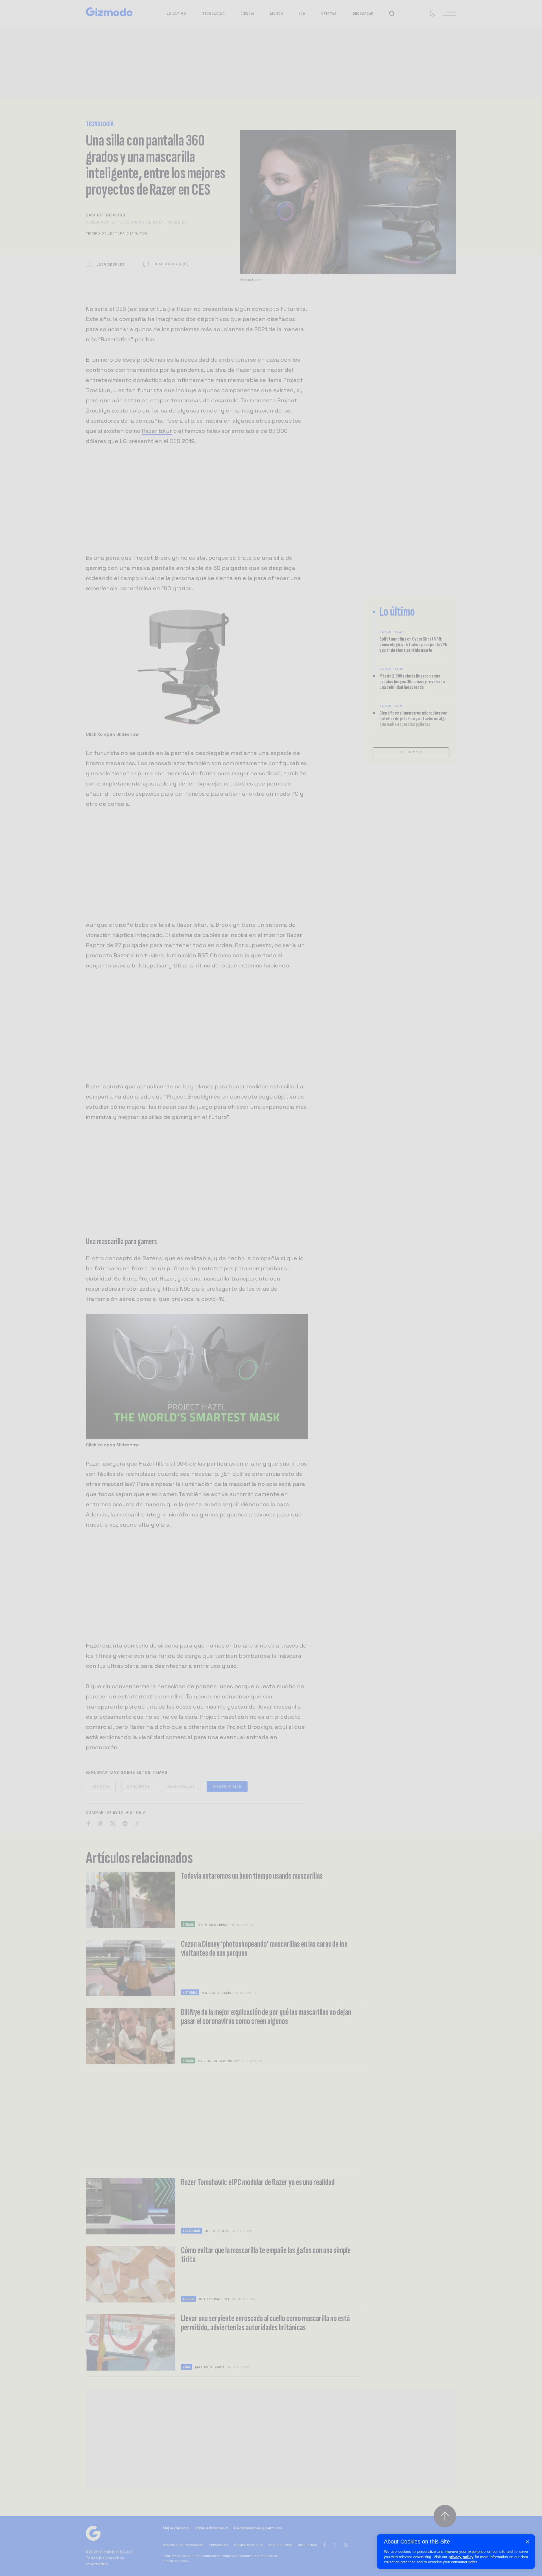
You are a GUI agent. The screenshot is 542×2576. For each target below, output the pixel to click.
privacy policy (461, 2557)
